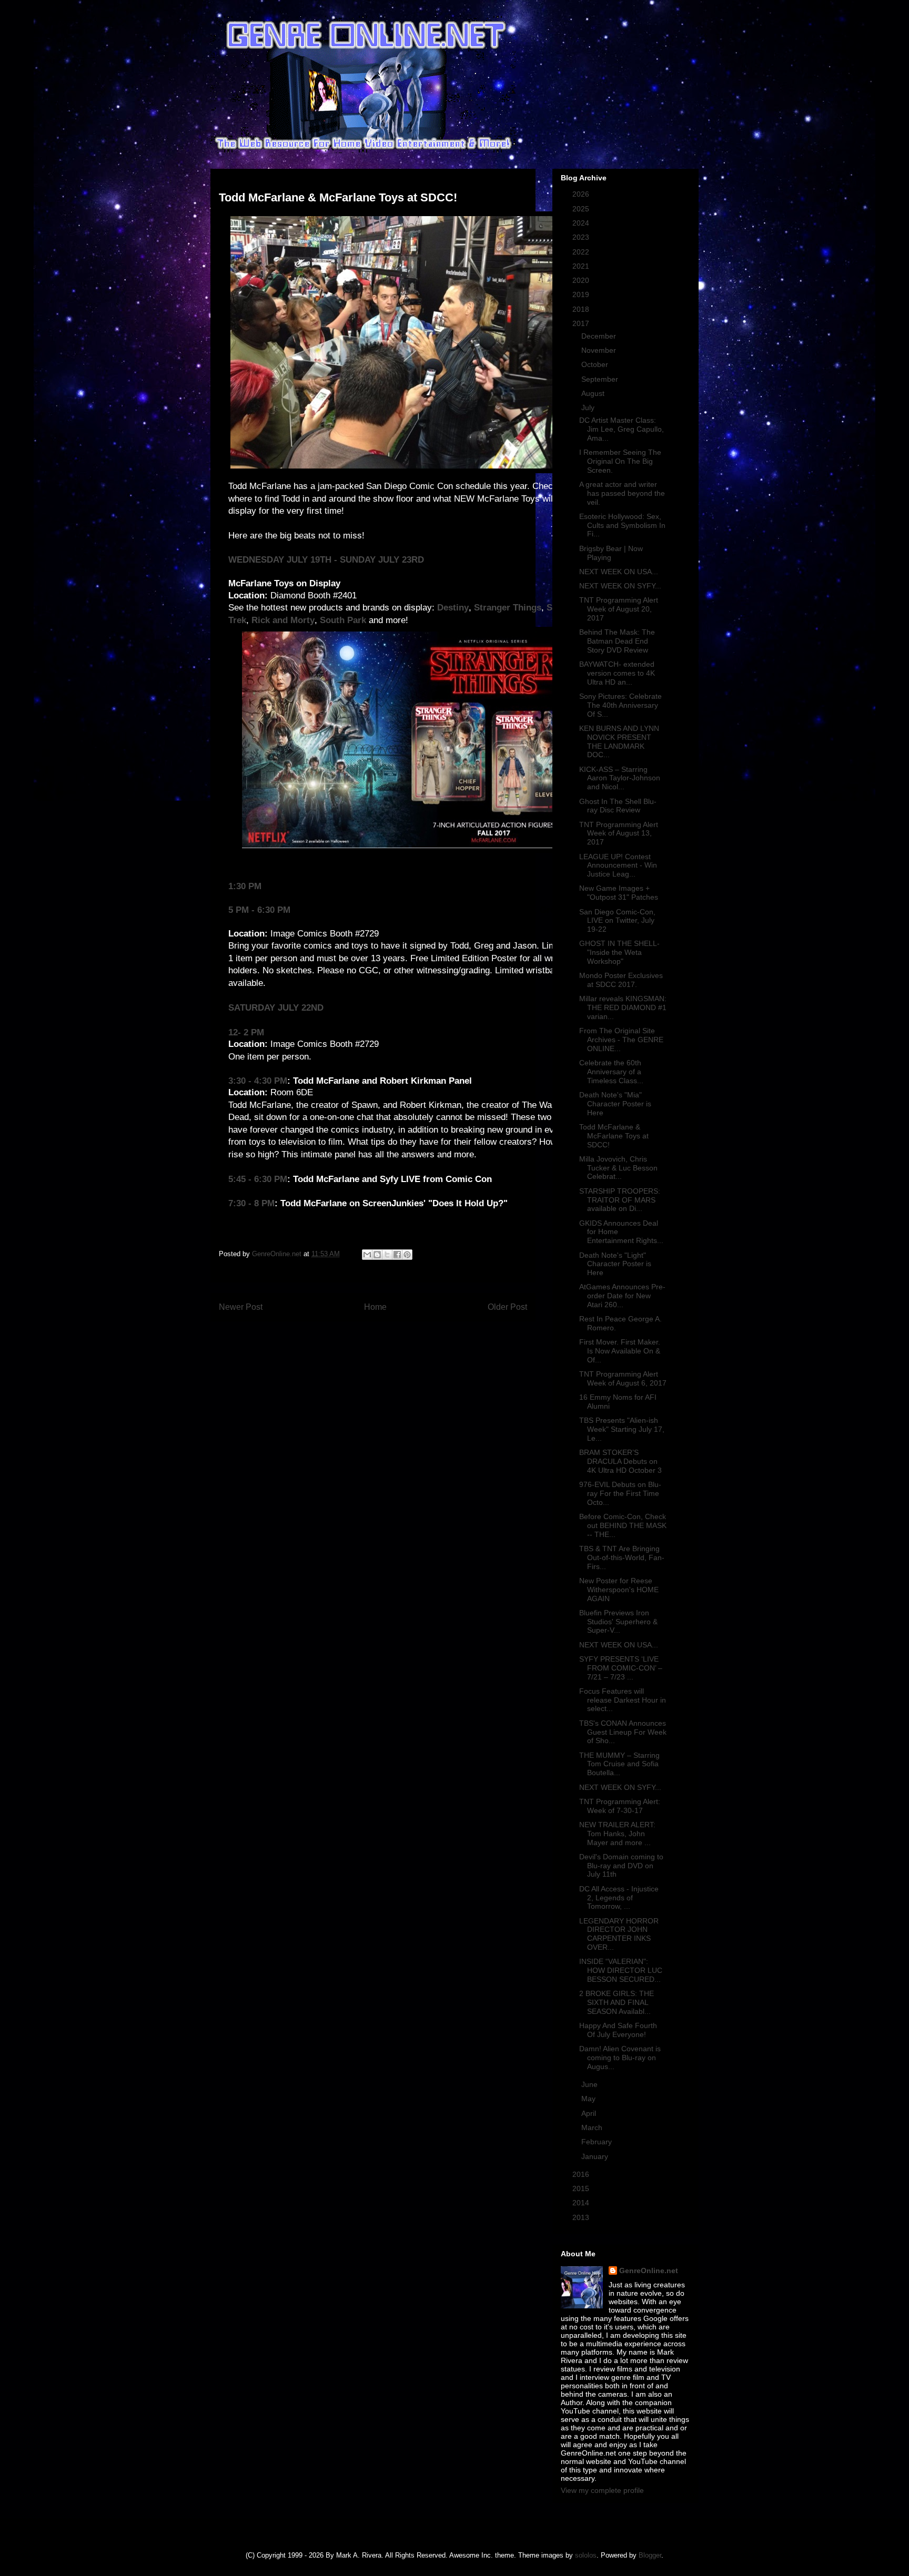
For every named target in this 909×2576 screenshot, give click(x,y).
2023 (582, 237)
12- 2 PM (246, 1032)
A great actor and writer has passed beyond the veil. (622, 493)
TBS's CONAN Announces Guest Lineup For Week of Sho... (623, 1732)
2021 (582, 266)
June (590, 2084)
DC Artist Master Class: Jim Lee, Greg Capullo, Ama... (622, 429)
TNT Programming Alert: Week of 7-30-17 (620, 1806)
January (596, 2156)
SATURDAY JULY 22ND (276, 1008)
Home (375, 1307)
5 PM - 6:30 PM (259, 910)
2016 (582, 2174)
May (589, 2099)
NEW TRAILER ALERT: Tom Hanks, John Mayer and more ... (617, 1834)
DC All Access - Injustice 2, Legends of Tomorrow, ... (619, 1898)
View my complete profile (602, 2490)
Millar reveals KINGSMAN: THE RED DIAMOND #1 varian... (623, 1007)
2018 (582, 309)
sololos (586, 2555)
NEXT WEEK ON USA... (619, 572)
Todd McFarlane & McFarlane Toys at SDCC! (614, 1136)
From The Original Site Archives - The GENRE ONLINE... (621, 1040)
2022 (582, 252)
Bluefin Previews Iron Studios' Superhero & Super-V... (618, 1622)
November (600, 350)
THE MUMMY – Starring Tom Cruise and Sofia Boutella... (619, 1764)
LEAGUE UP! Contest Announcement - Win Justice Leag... (618, 866)
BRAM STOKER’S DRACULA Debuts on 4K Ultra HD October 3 (620, 1461)
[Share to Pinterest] (407, 1255)
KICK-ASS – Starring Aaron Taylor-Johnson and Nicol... (620, 778)
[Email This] (367, 1255)
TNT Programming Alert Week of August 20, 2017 (619, 609)
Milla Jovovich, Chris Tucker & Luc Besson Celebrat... (618, 1168)
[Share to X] (387, 1255)
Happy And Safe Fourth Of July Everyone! (618, 2030)
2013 (582, 2217)
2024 (582, 223)
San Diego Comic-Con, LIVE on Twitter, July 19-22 (617, 921)
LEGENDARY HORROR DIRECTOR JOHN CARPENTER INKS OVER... (619, 1934)
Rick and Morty (283, 620)
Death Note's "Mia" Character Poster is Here (615, 1104)
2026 (582, 194)
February (598, 2142)
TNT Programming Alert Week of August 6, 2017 (623, 1378)
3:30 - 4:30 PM (258, 1081)
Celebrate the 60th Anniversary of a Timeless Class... (611, 1072)
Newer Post (241, 1307)
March (593, 2127)
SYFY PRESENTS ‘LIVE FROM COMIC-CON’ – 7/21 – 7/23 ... (621, 1668)
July (589, 408)
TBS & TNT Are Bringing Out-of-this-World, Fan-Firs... (622, 1557)
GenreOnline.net (649, 2270)
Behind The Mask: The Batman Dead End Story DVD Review (617, 641)
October (596, 364)
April (590, 2113)
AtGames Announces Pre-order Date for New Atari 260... (622, 1296)
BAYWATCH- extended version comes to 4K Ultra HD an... (617, 673)
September (601, 379)
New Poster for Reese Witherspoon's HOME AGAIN (619, 1590)
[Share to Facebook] (397, 1255)
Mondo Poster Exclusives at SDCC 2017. (621, 980)
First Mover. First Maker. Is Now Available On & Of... (620, 1351)
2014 (582, 2203)
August (594, 393)
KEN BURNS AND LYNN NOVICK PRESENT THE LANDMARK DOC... (619, 741)
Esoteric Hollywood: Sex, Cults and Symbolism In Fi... (622, 525)
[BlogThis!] (377, 1255)
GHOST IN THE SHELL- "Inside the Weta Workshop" (619, 952)
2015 (582, 2188)
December (600, 336)
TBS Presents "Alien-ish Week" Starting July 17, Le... (622, 1429)
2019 (582, 294)
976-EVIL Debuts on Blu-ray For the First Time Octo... (620, 1493)
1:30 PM (245, 886)
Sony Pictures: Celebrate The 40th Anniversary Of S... (620, 705)
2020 (582, 280)
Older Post (507, 1307)
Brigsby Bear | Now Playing (611, 553)
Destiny (453, 608)
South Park (343, 620)
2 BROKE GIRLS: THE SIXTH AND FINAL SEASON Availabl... (617, 2002)
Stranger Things (508, 608)
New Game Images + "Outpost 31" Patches (619, 893)
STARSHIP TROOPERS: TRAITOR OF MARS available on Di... (620, 1200)
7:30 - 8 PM (251, 1203)
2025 (582, 209)
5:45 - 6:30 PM (258, 1179)
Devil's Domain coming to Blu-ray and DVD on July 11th (621, 1866)
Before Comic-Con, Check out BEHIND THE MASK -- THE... (623, 1525)
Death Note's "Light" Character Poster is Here (615, 1264)
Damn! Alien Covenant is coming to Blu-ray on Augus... (620, 2058)
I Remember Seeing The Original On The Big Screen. (620, 461)
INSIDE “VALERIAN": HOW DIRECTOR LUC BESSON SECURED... (621, 1970)
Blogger (650, 2555)
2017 (582, 323)
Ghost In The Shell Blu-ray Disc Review (618, 806)
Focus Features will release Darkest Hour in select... (623, 1700)
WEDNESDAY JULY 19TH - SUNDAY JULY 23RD (326, 560)
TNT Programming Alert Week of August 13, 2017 (619, 833)
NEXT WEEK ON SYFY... (620, 586)
